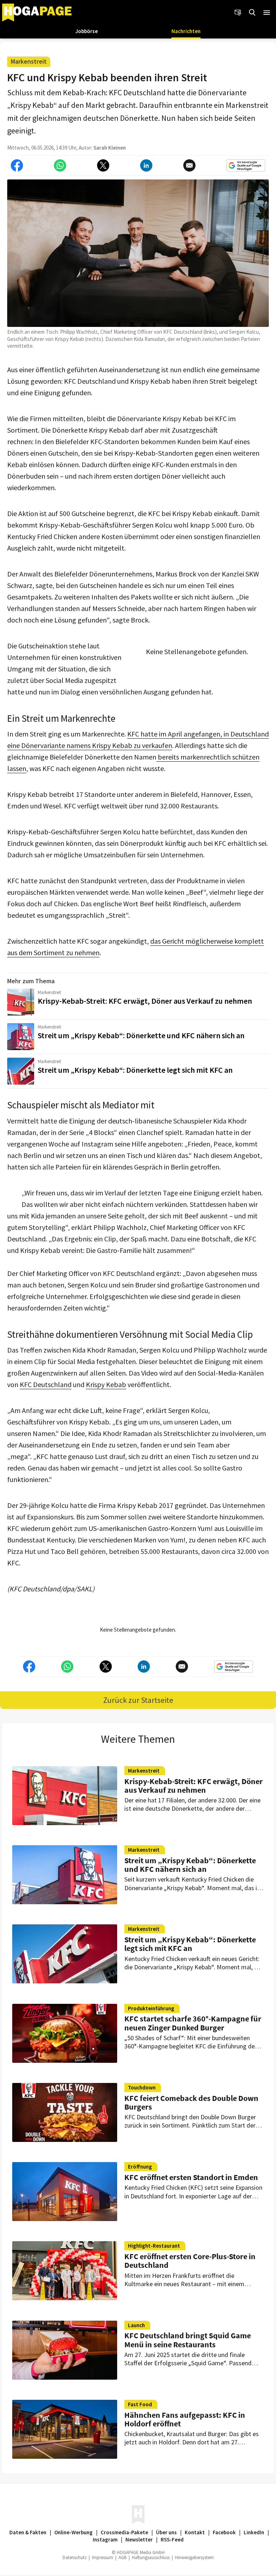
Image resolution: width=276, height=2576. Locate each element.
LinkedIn (254, 2532)
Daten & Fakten (28, 2532)
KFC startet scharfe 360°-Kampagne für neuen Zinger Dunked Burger (193, 2023)
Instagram (105, 2539)
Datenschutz (75, 2557)
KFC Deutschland (46, 1384)
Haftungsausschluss (151, 2557)
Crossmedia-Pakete (124, 2532)
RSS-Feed (172, 2539)
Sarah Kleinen (110, 148)
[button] (267, 13)
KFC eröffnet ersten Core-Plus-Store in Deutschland (190, 2261)
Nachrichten (186, 31)
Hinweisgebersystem (194, 2557)
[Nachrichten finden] (252, 13)
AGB (123, 2557)
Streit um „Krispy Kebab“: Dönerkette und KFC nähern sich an (141, 1035)
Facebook (224, 2532)
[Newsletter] (238, 13)
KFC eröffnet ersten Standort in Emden (191, 2177)
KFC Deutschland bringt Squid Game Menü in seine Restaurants (188, 2340)
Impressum (103, 2557)
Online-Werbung (73, 2532)
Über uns (166, 2532)
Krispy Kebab (106, 1384)
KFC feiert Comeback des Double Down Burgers (191, 2102)
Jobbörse (87, 31)
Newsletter (139, 2539)
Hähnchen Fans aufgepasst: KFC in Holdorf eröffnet (185, 2419)
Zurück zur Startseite (138, 1700)
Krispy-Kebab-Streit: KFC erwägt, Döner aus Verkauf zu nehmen (145, 1001)
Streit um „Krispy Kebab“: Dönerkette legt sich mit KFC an (135, 1070)
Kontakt (195, 2532)
